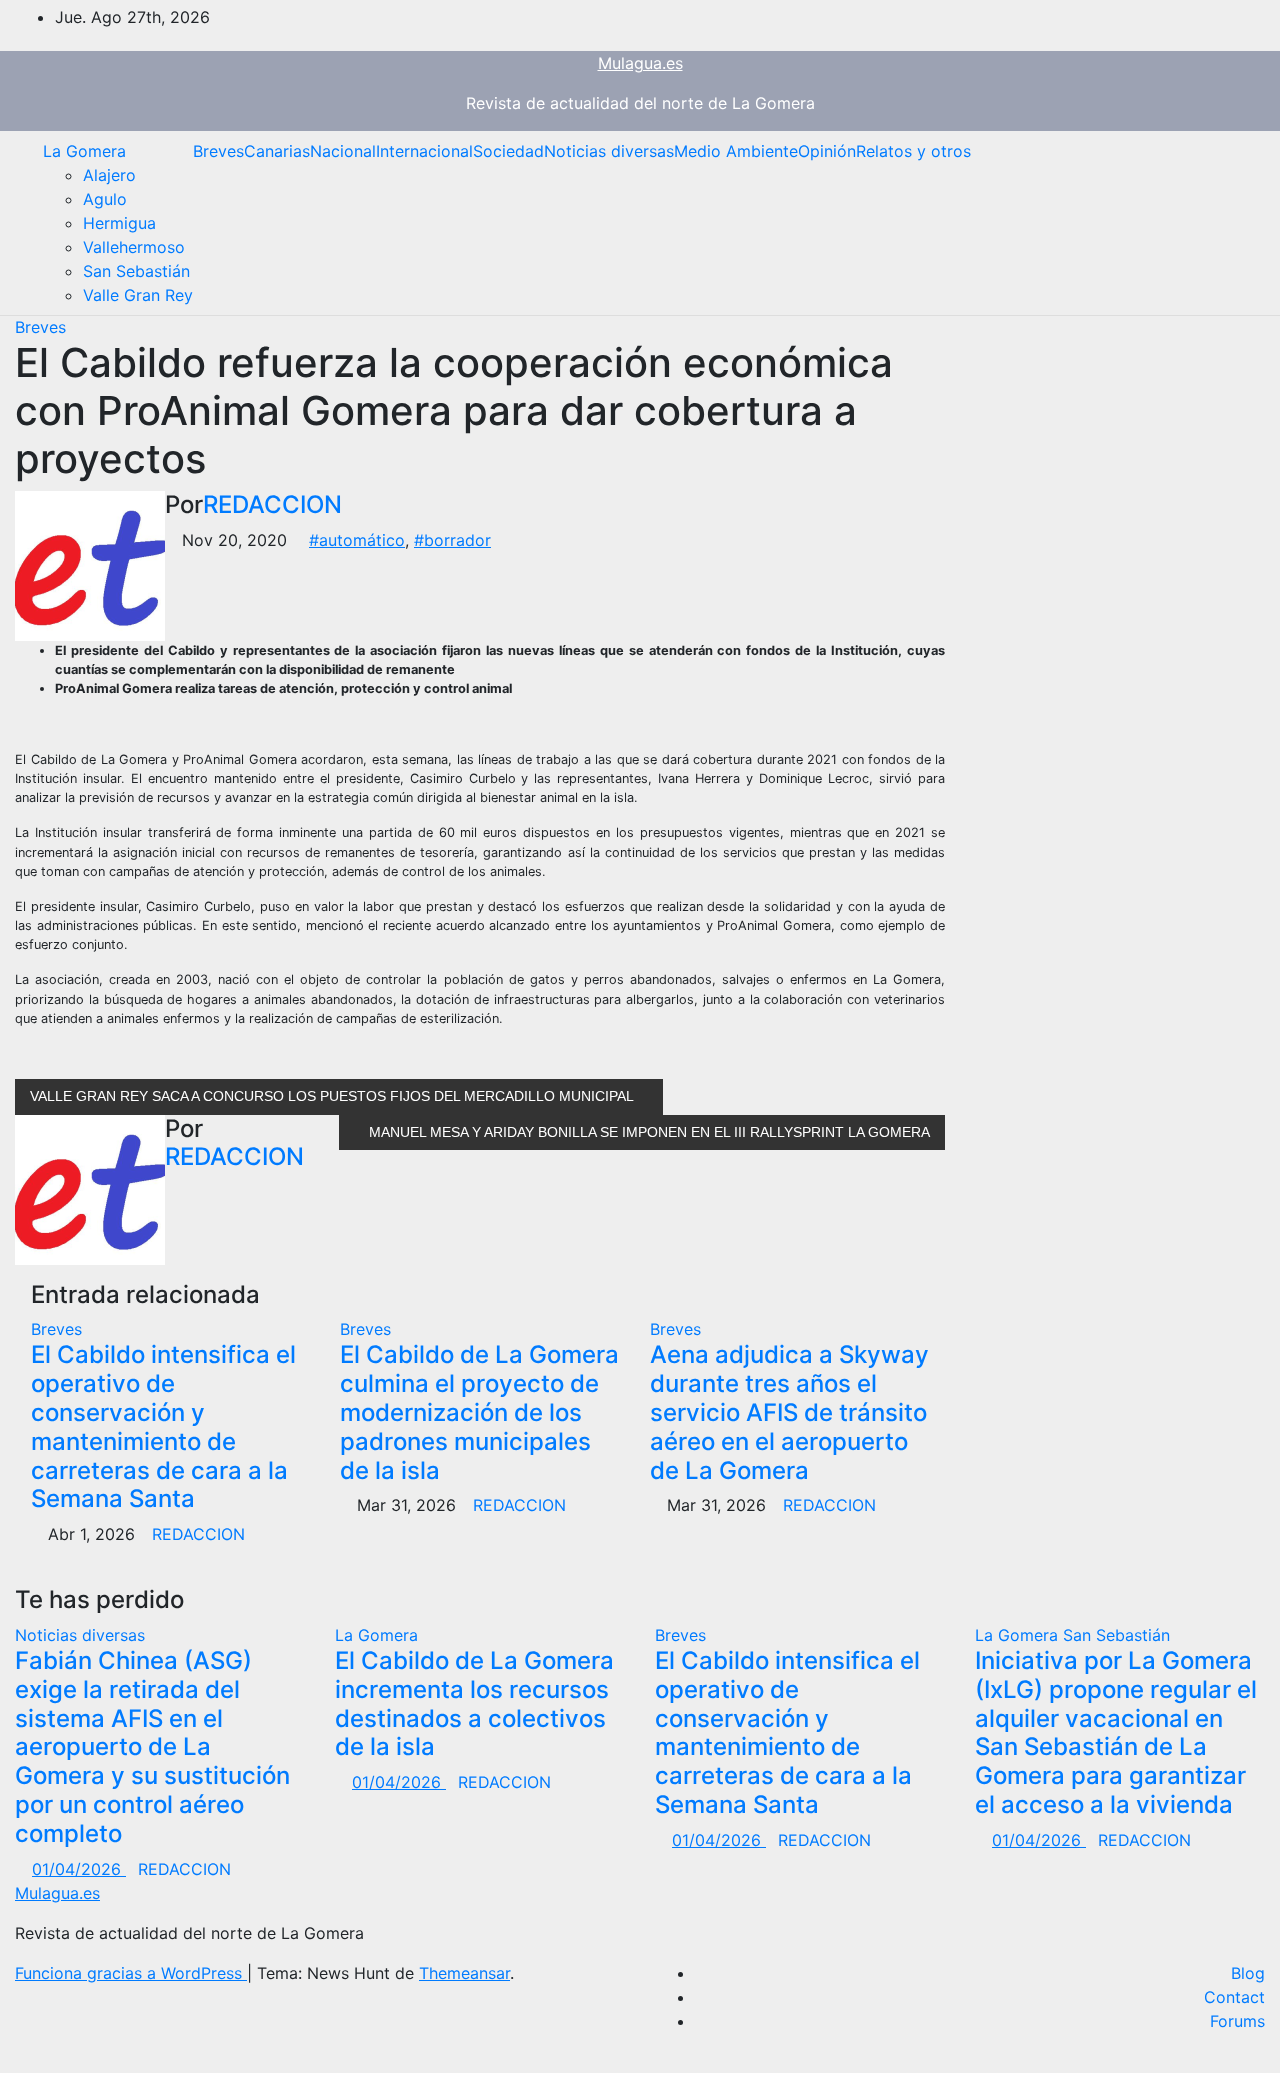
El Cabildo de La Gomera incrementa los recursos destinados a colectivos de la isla (474, 1703)
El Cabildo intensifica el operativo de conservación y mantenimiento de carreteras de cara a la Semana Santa (163, 1426)
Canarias (277, 151)
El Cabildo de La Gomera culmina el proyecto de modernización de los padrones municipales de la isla (479, 1412)
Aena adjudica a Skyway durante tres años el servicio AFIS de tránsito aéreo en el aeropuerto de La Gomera (789, 1412)
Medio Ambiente (736, 151)
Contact (1234, 1997)
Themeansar (464, 1973)
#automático (357, 540)
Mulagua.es (640, 63)
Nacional (343, 151)
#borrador (452, 540)
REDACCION (272, 504)
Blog (1248, 1973)
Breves (218, 151)
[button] (1235, 223)
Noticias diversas (609, 151)
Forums (1237, 2021)
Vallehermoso (134, 247)
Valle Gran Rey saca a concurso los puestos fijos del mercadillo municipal (333, 1096)
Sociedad (508, 151)
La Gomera (84, 151)
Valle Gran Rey (138, 295)
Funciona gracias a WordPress (131, 1973)
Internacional (424, 151)
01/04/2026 (79, 1869)
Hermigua (119, 223)
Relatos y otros (913, 151)
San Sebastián (136, 271)
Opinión (827, 151)
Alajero (109, 175)
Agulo (105, 199)
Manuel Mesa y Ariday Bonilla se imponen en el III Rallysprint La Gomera (647, 1132)
